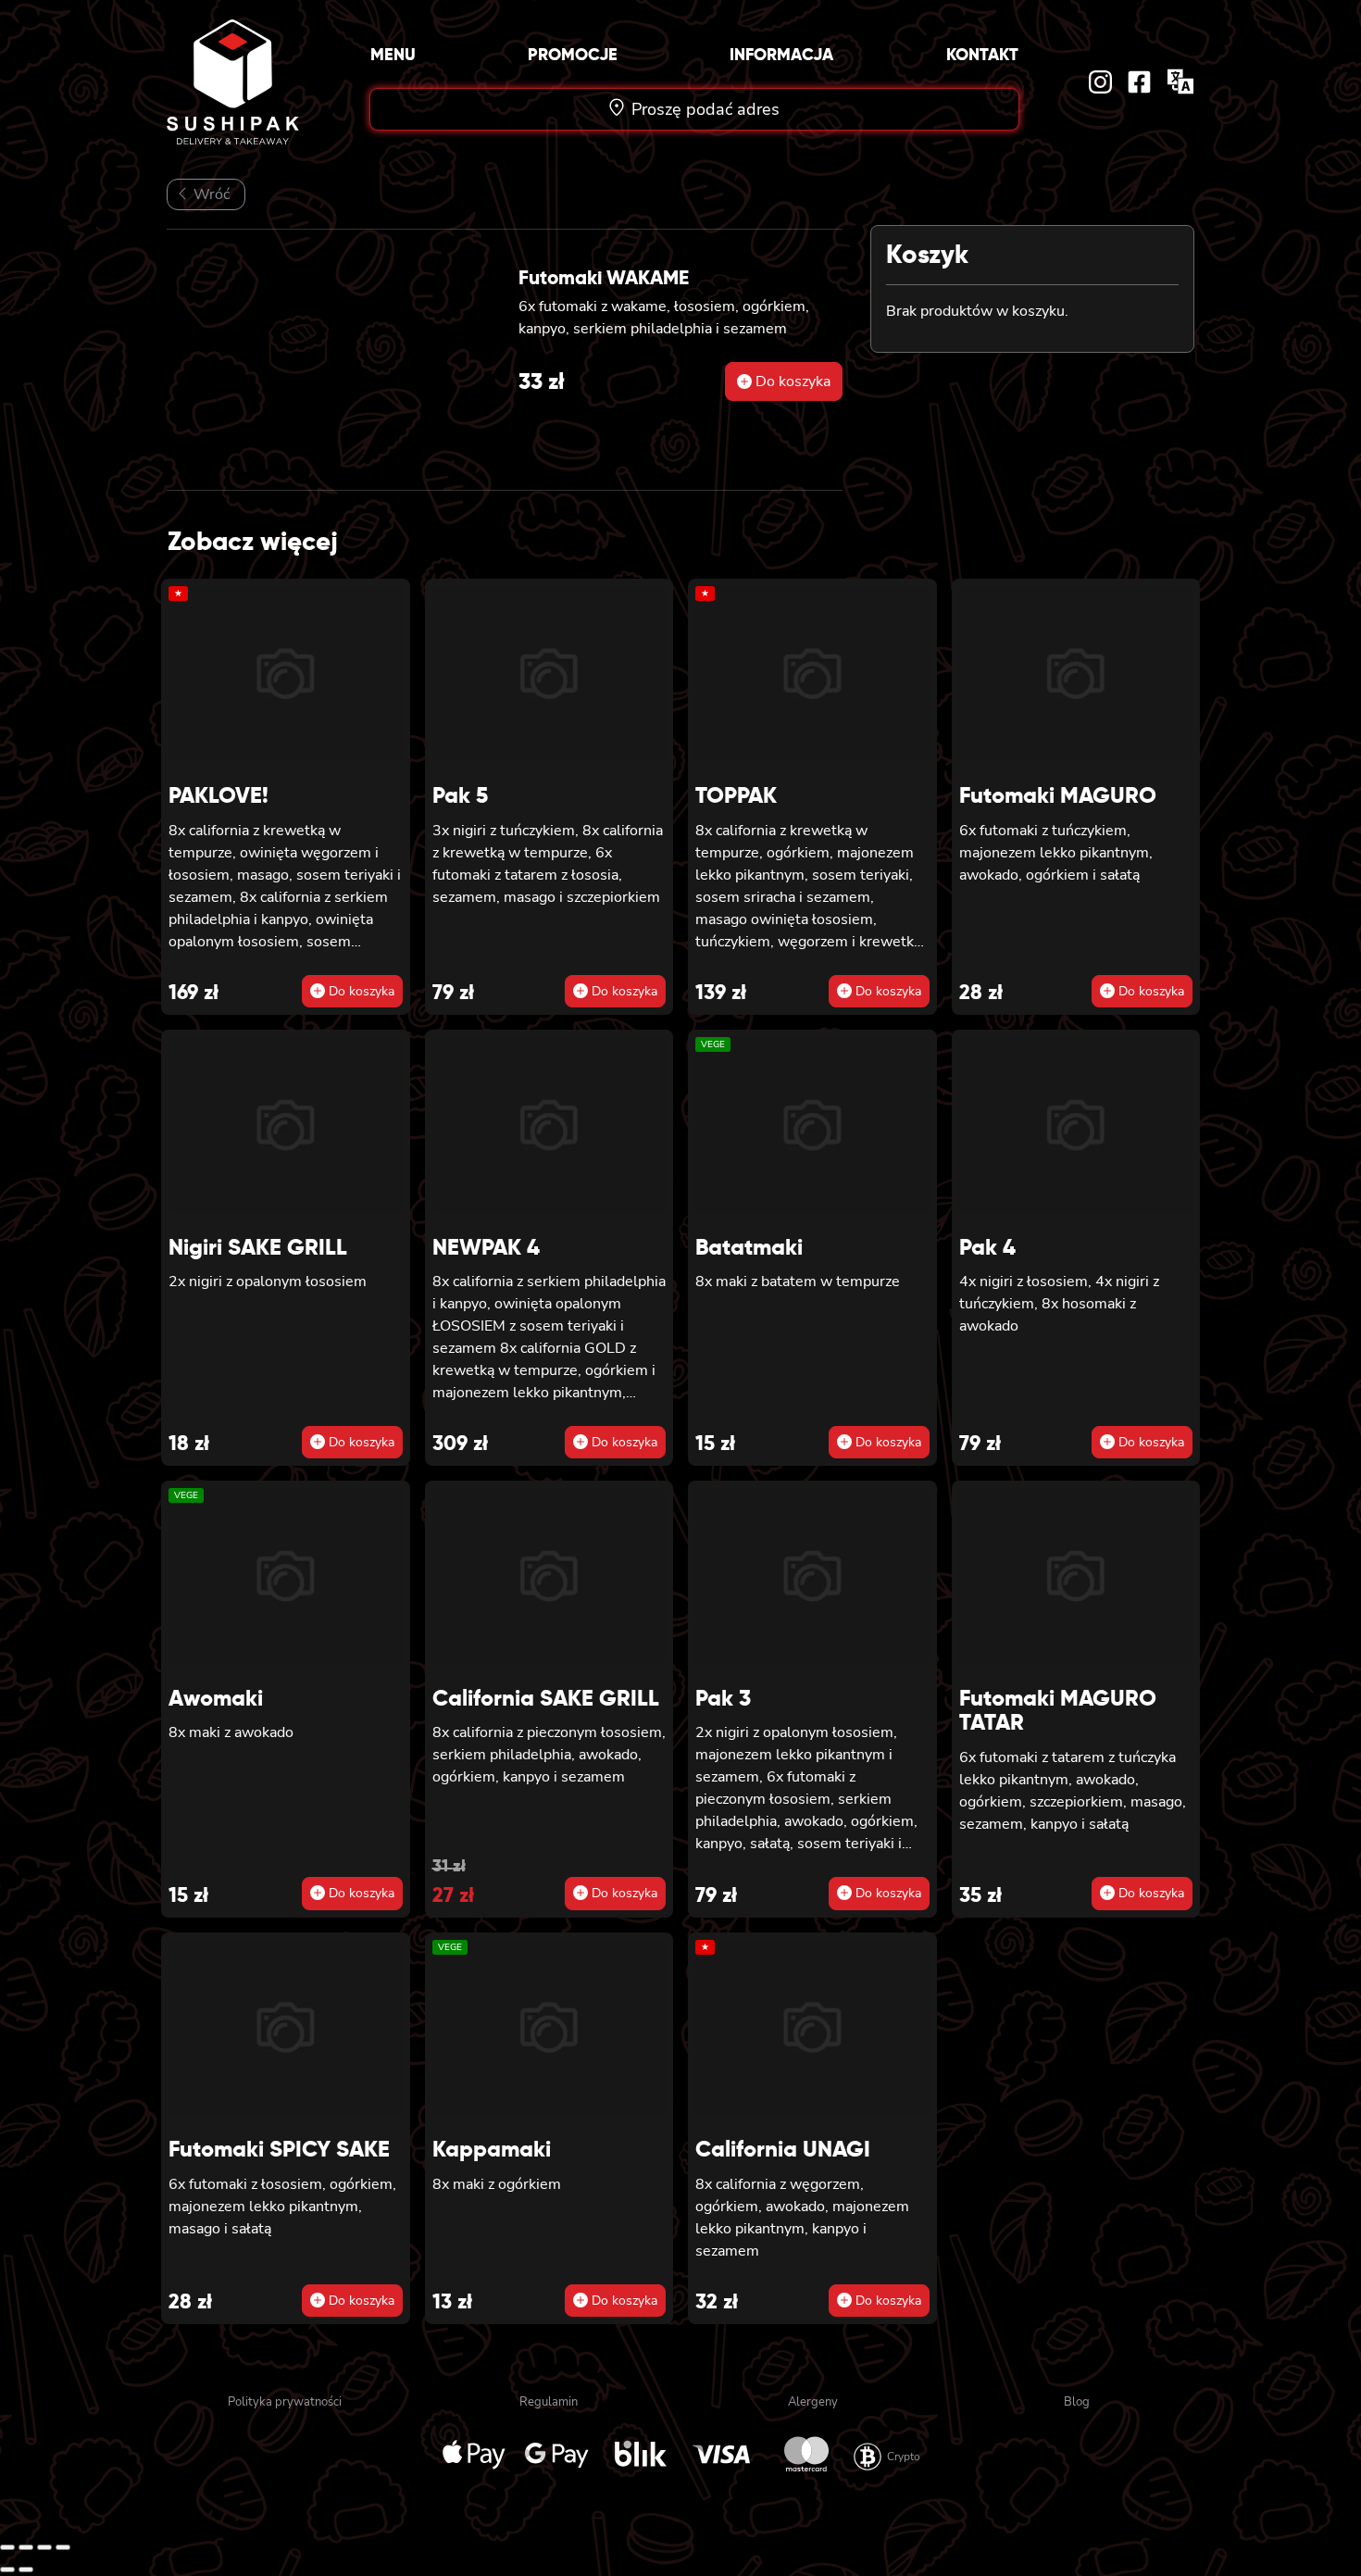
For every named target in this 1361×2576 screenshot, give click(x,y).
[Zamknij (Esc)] (63, 2547)
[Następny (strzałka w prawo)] (26, 2570)
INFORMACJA (781, 54)
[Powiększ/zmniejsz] (7, 2547)
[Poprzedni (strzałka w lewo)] (7, 2570)
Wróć (210, 194)
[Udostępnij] (44, 2547)
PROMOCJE (573, 54)
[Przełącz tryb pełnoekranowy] (26, 2547)
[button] (784, 381)
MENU (393, 54)
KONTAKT (982, 54)
